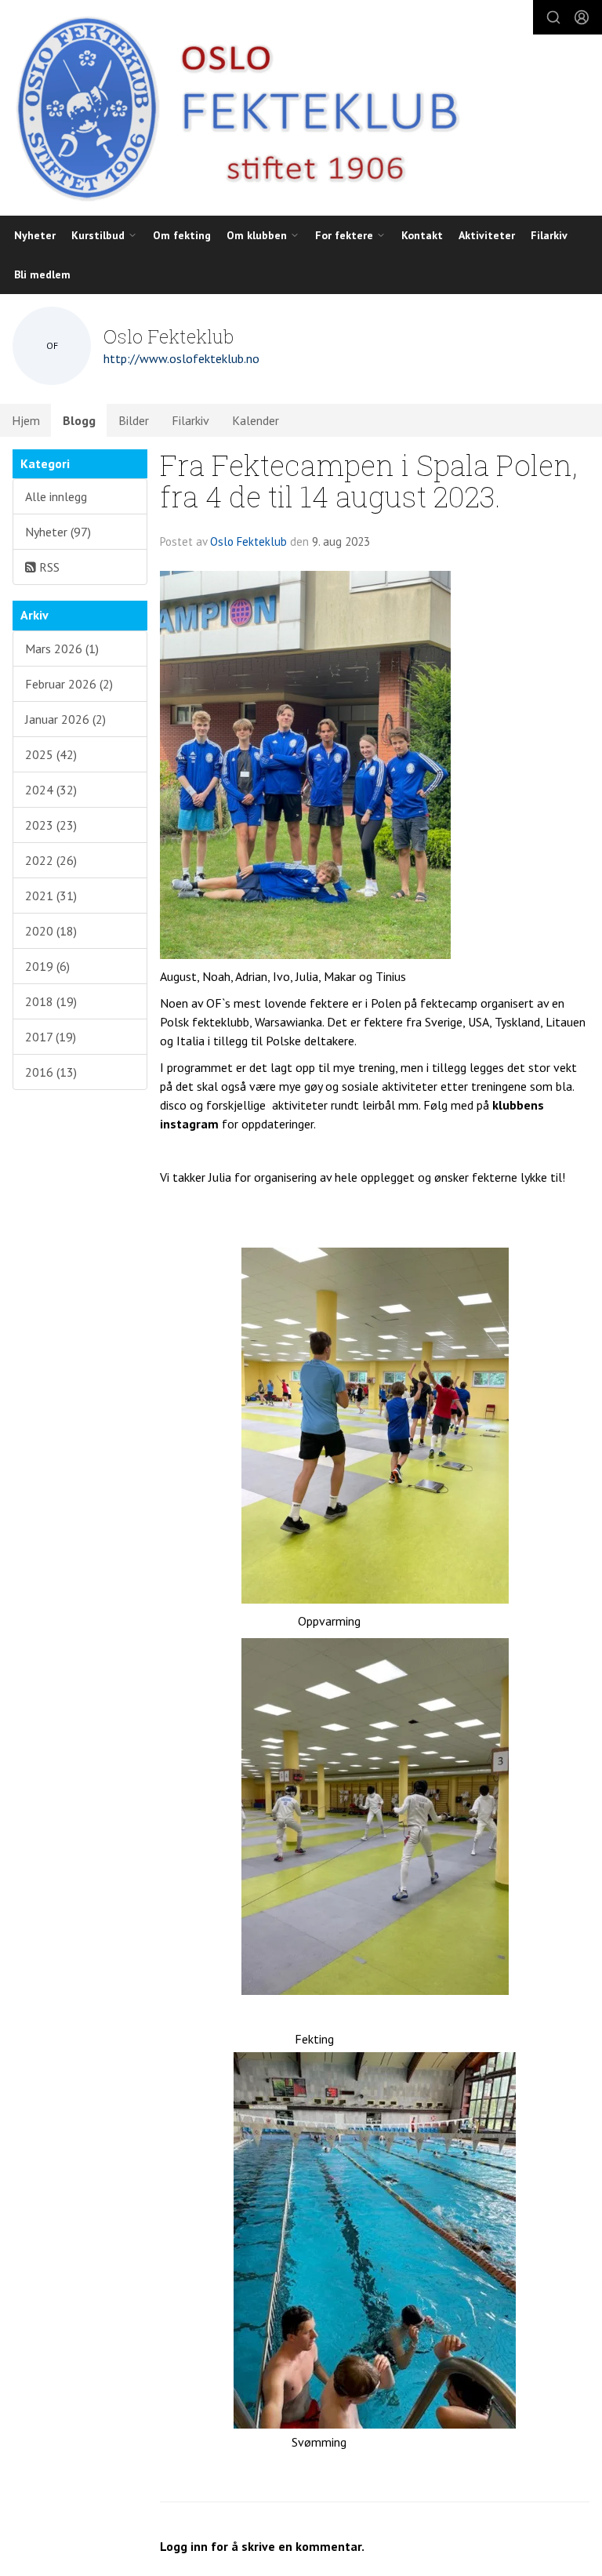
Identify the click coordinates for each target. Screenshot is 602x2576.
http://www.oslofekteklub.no (181, 358)
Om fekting (182, 235)
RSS (48, 567)
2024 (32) (51, 790)
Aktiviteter (487, 235)
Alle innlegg (56, 496)
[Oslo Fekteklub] (232, 108)
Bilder (134, 420)
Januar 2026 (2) (65, 719)
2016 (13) (51, 1072)
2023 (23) (51, 825)
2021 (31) (51, 896)
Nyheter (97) (58, 532)
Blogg (79, 420)
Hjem (26, 420)
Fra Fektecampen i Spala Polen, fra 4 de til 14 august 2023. (369, 481)
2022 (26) (51, 860)
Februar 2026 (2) (69, 684)
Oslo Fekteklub (248, 541)
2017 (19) (51, 1037)
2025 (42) (51, 754)
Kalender (256, 420)
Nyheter (35, 235)
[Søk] (553, 17)
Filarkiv (549, 235)
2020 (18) (51, 931)
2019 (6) (47, 966)
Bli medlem (42, 274)
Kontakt (422, 235)
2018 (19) (51, 1001)
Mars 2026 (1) (62, 649)
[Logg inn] (582, 17)
